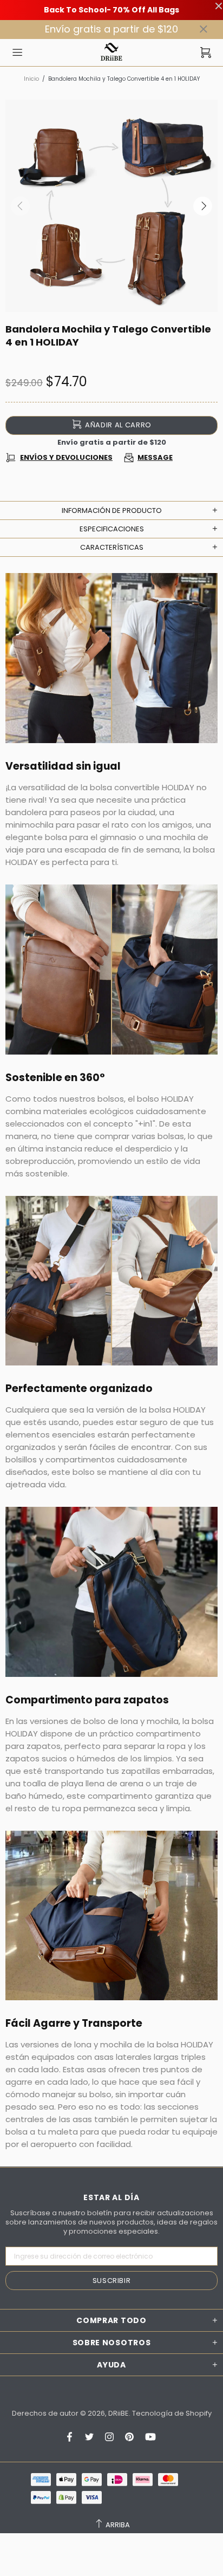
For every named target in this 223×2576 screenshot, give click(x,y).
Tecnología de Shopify (172, 2413)
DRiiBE (111, 52)
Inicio (31, 79)
